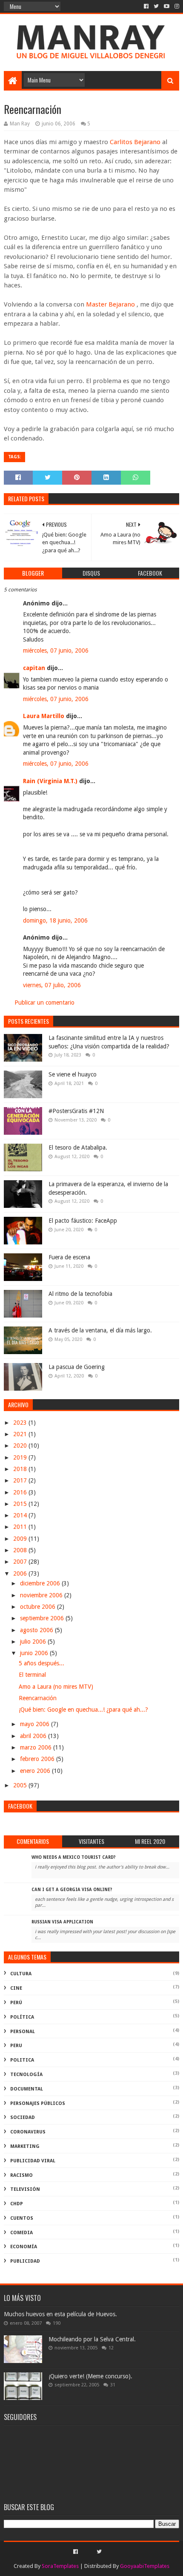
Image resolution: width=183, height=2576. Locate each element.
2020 (21, 1446)
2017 (21, 1480)
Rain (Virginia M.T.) (50, 781)
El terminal (32, 1675)
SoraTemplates (60, 2566)
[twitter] (156, 6)
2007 (21, 1562)
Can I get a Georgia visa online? (72, 1890)
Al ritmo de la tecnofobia (80, 1294)
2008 (21, 1550)
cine (16, 1988)
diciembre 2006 (41, 1583)
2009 (21, 1539)
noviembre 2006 (42, 1595)
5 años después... (41, 1663)
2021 (21, 1434)
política (22, 2017)
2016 (21, 1492)
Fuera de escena (69, 1257)
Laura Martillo (44, 716)
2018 (21, 1469)
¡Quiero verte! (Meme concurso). (90, 2376)
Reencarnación (38, 1698)
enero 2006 (36, 1771)
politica (22, 2060)
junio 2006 (35, 1653)
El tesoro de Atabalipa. (78, 1147)
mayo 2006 (36, 1724)
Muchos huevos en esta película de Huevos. (60, 2314)
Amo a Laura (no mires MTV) (56, 1687)
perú (16, 2003)
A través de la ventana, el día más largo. (100, 1330)
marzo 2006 (37, 1747)
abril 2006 (34, 1736)
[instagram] (176, 6)
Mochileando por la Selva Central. (92, 2339)
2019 (21, 1457)
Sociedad (23, 2117)
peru (16, 2046)
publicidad (25, 2261)
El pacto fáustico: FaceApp (83, 1221)
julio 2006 (34, 1642)
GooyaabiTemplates (145, 2566)
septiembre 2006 (43, 1618)
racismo (21, 2175)
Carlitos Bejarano (136, 142)
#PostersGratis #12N (76, 1111)
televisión (25, 2189)
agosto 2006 (37, 1630)
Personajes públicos (38, 2103)
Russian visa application (62, 1922)
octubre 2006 (39, 1607)
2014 (21, 1515)
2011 (21, 1527)
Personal (23, 2032)
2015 (21, 1504)
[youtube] (167, 6)
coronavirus (28, 2132)
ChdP (17, 2204)
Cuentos (22, 2218)
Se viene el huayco (73, 1074)
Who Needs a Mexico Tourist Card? (74, 1857)
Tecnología (26, 2075)
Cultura (21, 1974)
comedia (21, 2233)
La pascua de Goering (77, 1367)
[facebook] (146, 6)
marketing (25, 2146)
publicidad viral (33, 2161)
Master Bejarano (111, 304)
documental (27, 2089)
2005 (21, 1785)
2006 (21, 1573)
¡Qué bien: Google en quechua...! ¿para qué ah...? (83, 1710)
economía (24, 2247)
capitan (34, 668)
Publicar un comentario (44, 1003)
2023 (21, 1423)
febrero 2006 (38, 1759)
